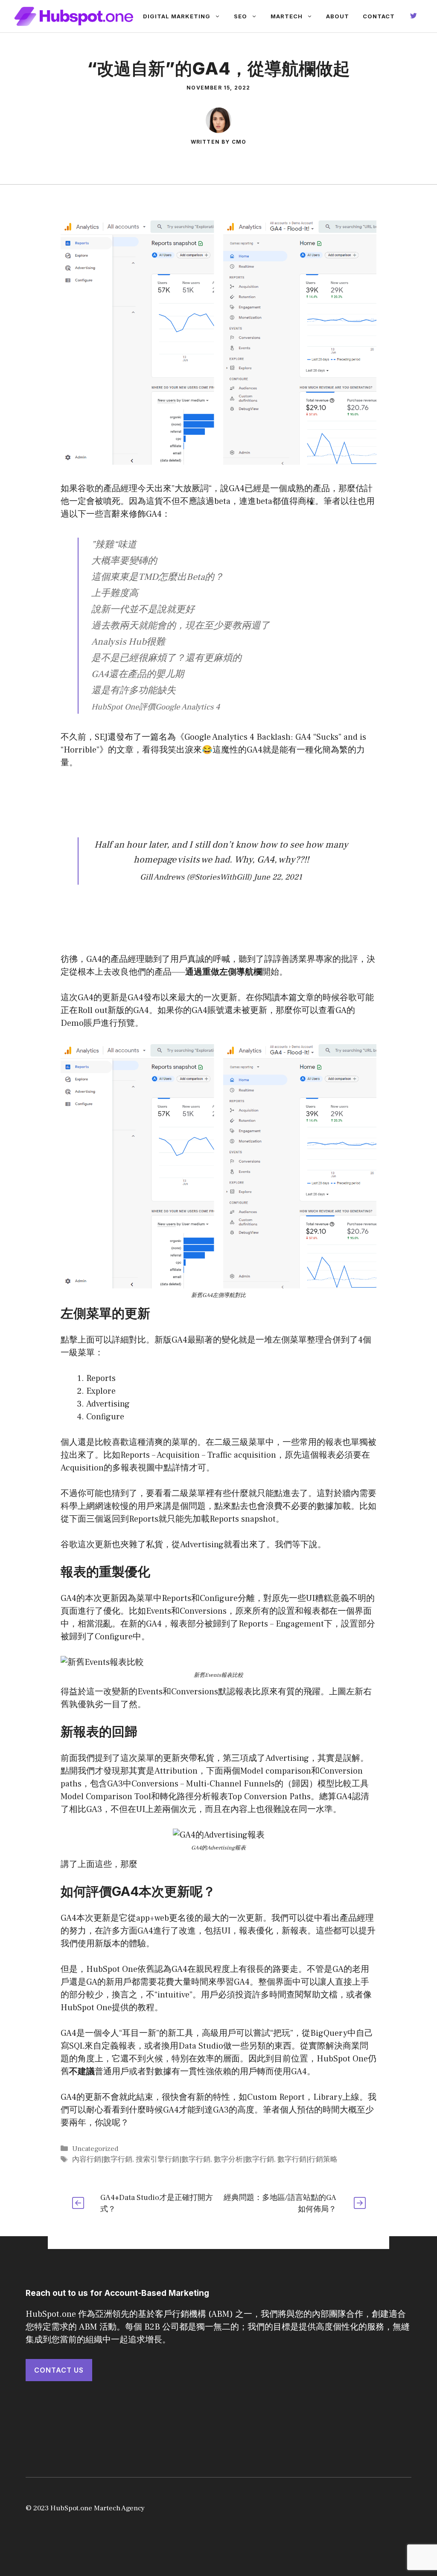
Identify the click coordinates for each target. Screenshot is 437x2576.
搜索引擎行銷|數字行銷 (173, 2159)
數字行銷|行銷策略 (307, 2159)
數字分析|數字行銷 (244, 2159)
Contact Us (59, 2370)
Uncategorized (95, 2149)
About (338, 16)
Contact (379, 16)
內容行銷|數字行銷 (102, 2159)
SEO (240, 16)
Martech (287, 16)
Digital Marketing (177, 16)
